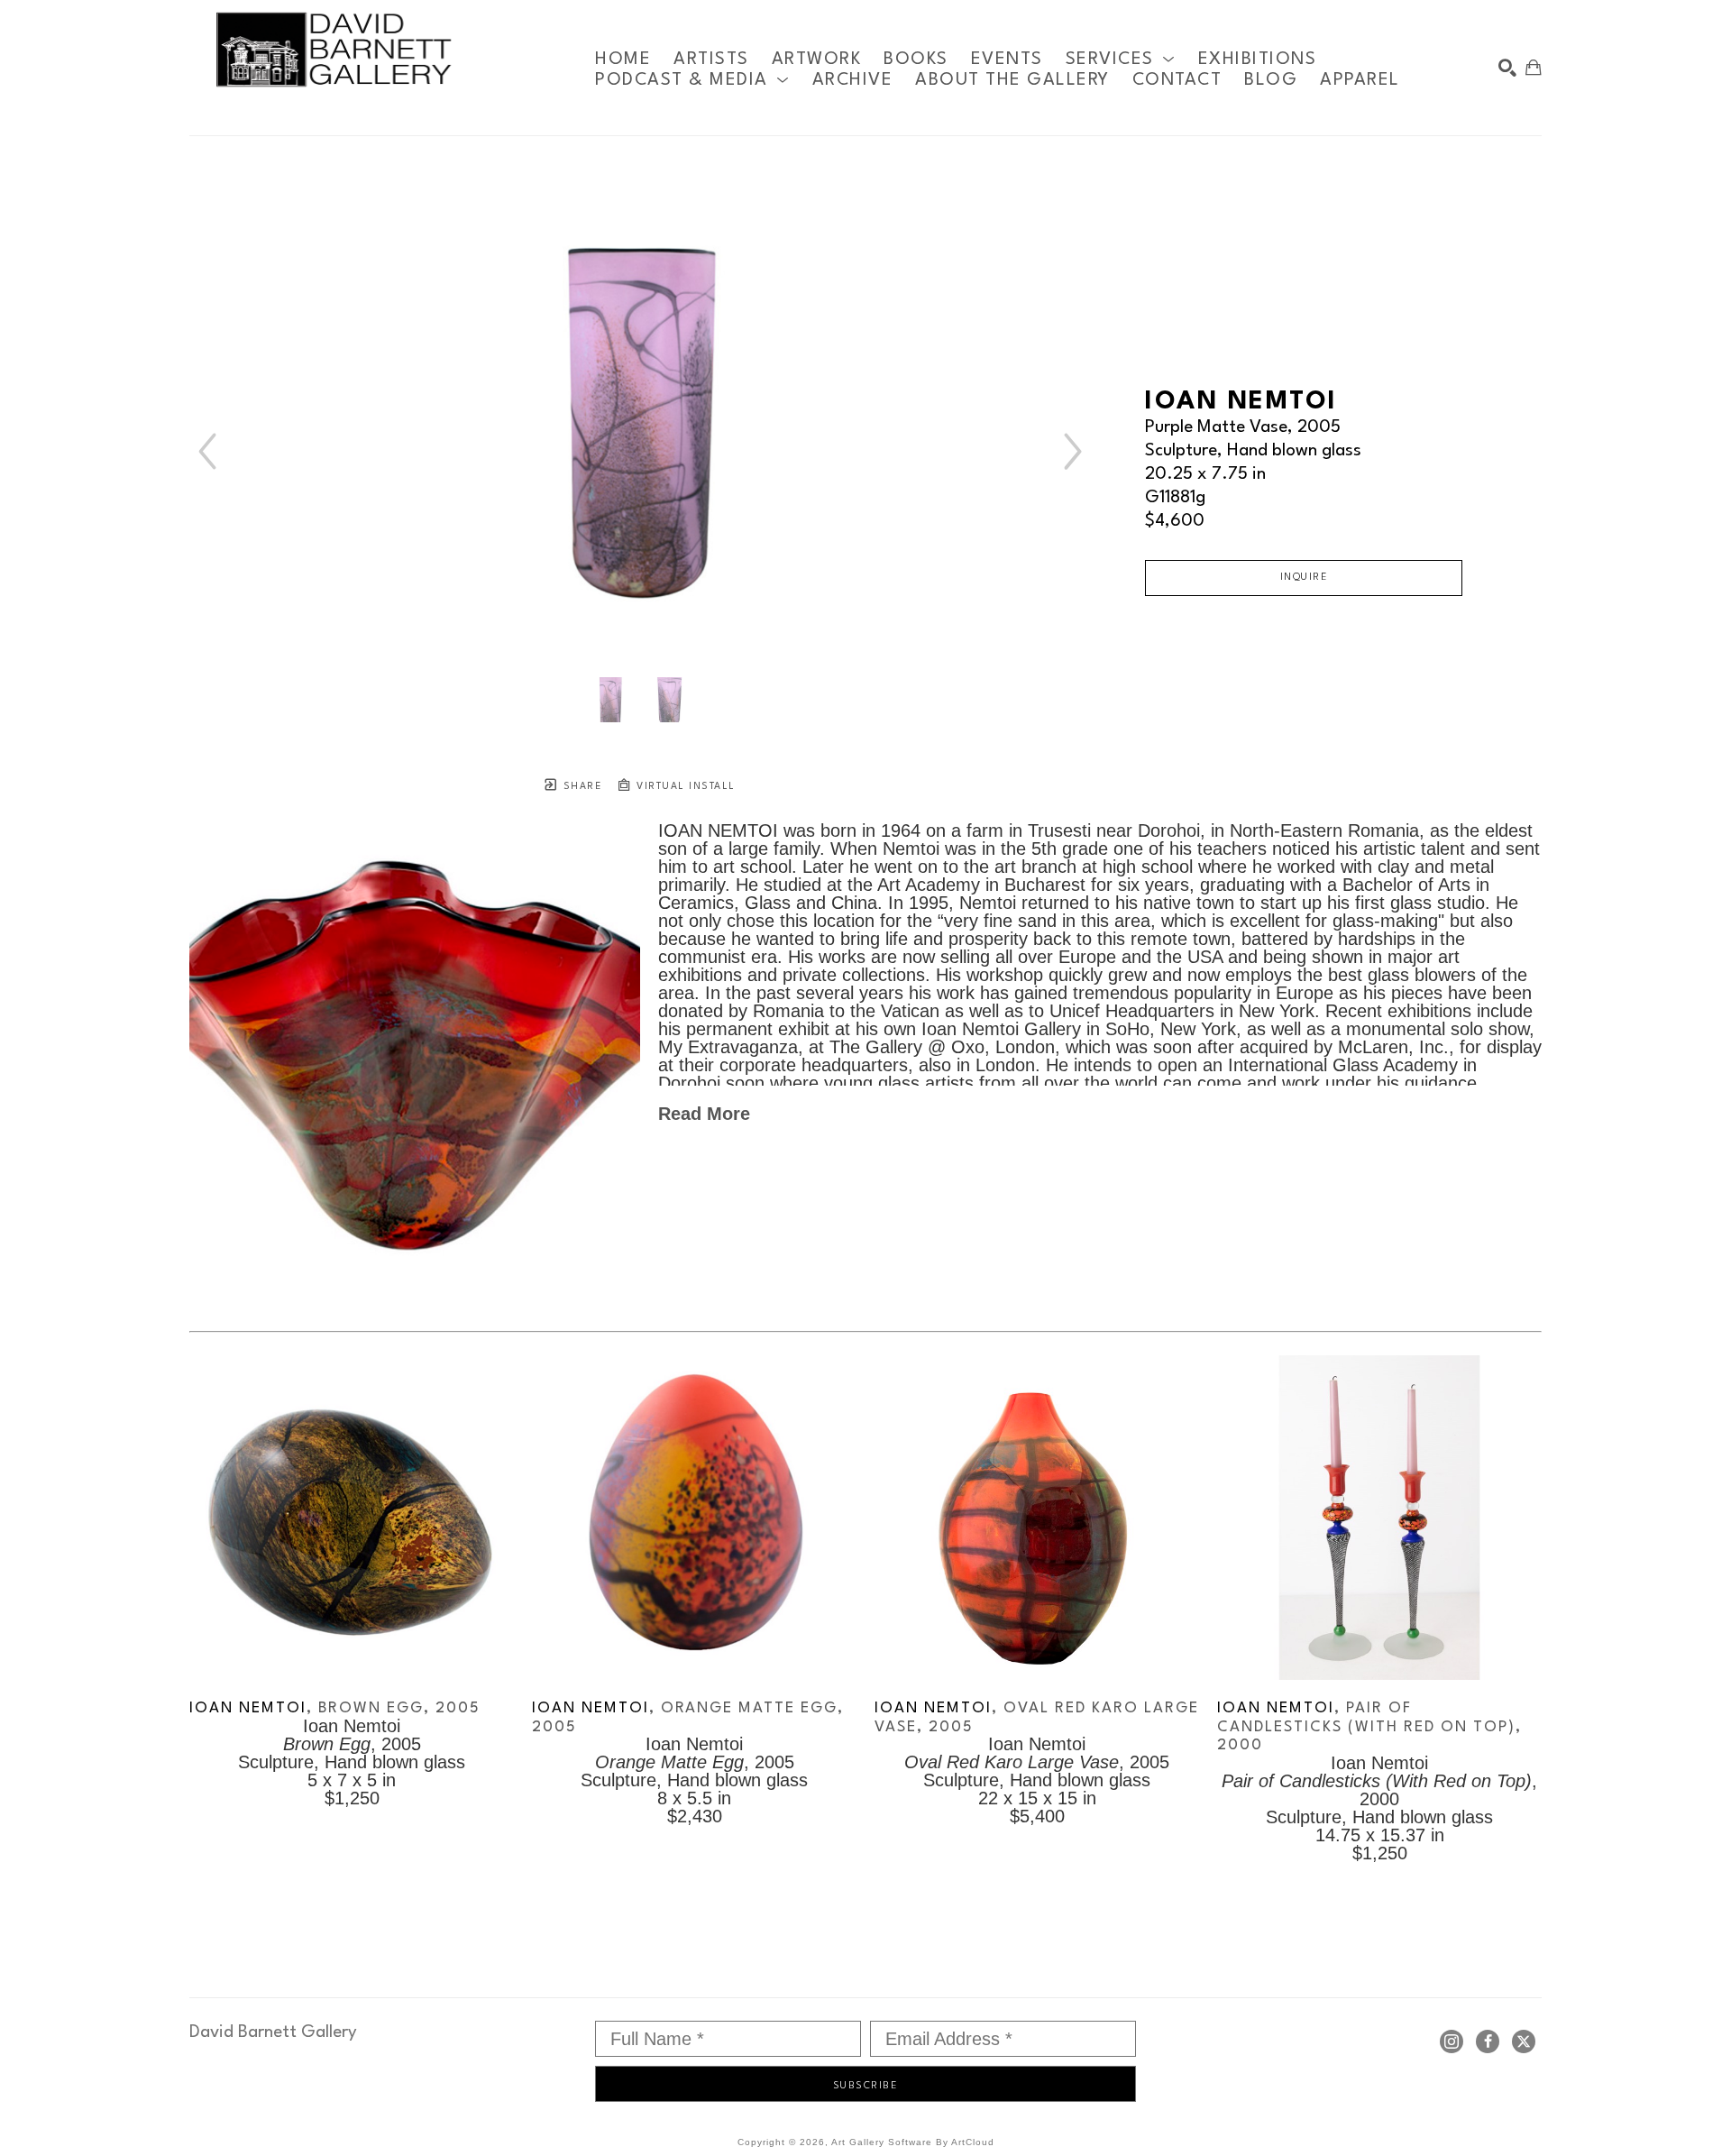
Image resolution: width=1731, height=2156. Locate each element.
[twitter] (1524, 2041)
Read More (704, 1114)
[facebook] (1488, 2041)
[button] (1121, 59)
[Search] (1507, 68)
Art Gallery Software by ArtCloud (913, 2142)
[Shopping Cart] (1534, 68)
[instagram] (1452, 2041)
